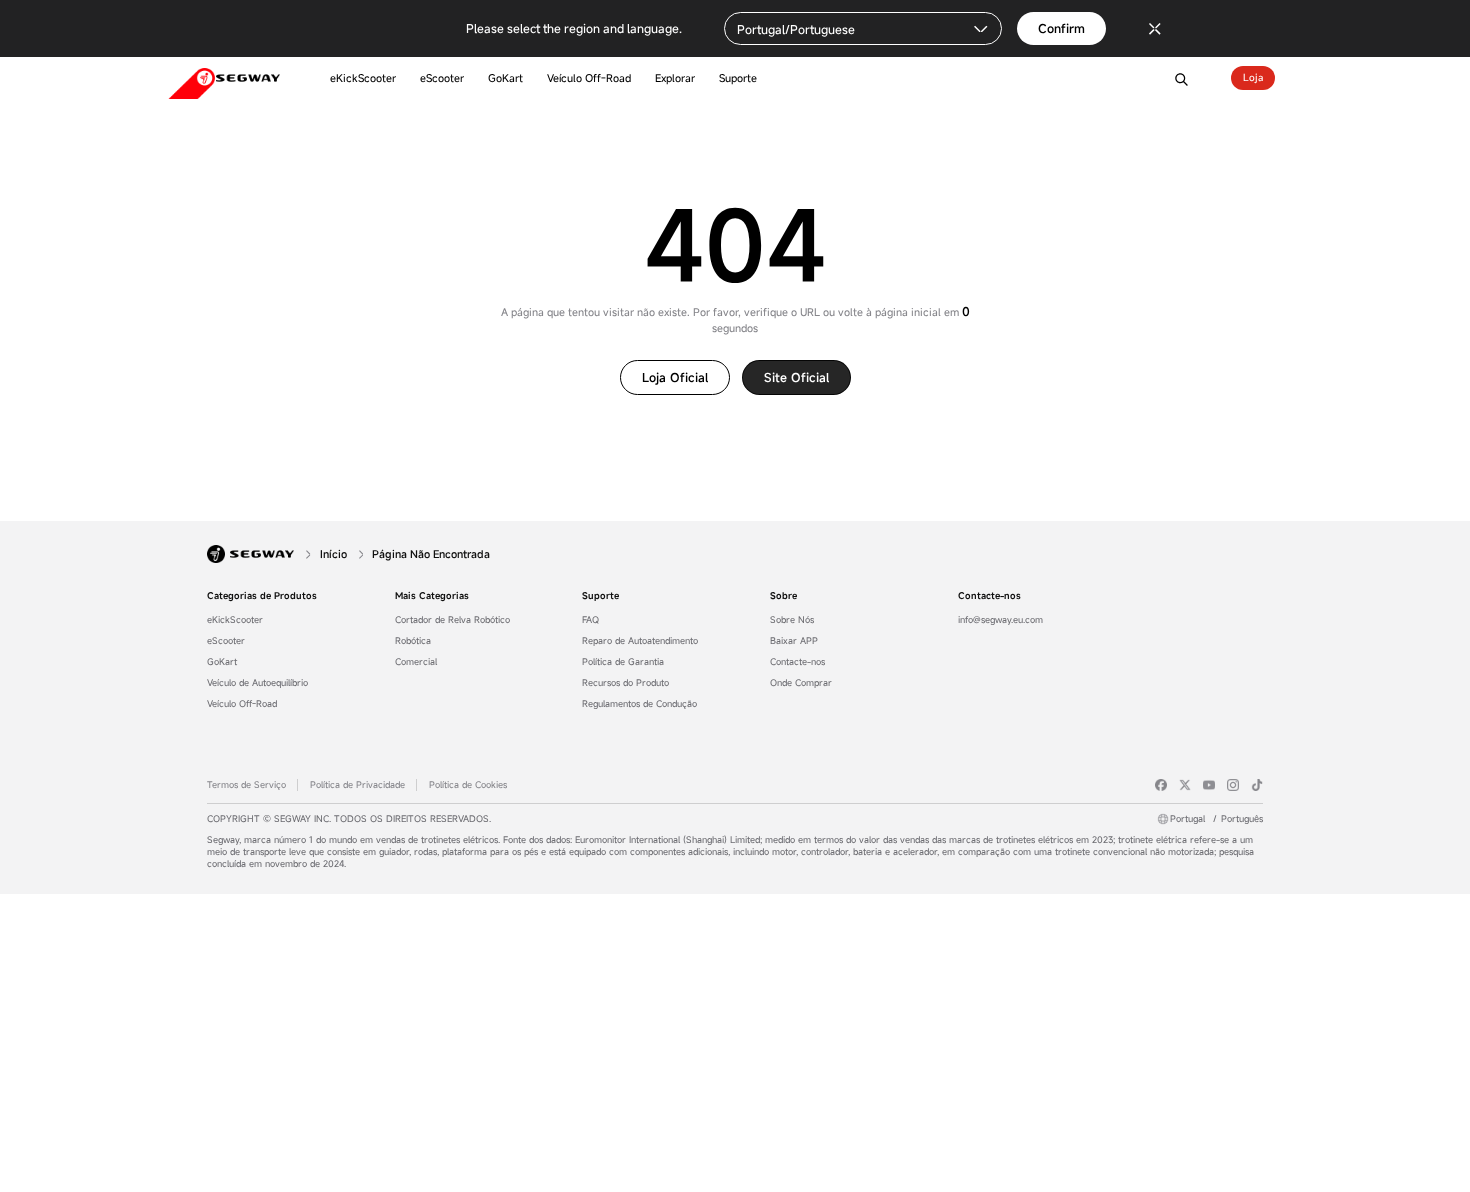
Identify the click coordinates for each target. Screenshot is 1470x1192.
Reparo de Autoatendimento (640, 641)
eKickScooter (235, 620)
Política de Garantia (623, 662)
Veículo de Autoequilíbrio (257, 683)
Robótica (413, 641)
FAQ (590, 620)
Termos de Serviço (246, 785)
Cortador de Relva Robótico (452, 620)
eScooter (226, 641)
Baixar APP (794, 641)
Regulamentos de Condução (639, 704)
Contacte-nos (797, 662)
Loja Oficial (675, 377)
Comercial (416, 662)
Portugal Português (1216, 819)
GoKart (222, 662)
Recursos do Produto (625, 683)
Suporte (600, 596)
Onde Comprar (801, 683)
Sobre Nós (792, 620)
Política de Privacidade (357, 785)
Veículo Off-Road (242, 704)
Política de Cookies (468, 785)
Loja (1253, 77)
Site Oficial (796, 377)
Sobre (783, 596)
